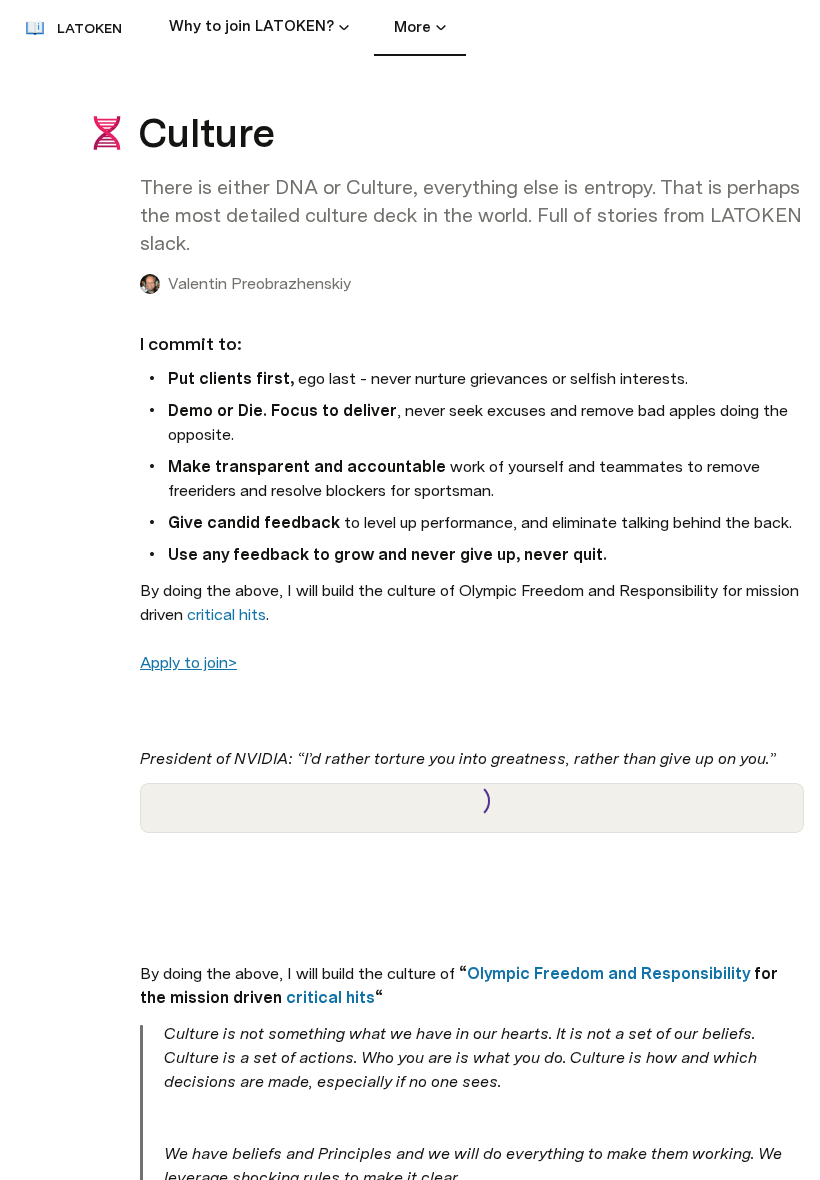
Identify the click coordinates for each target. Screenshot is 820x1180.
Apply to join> (188, 662)
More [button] (412, 27)
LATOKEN (89, 28)
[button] (344, 27)
